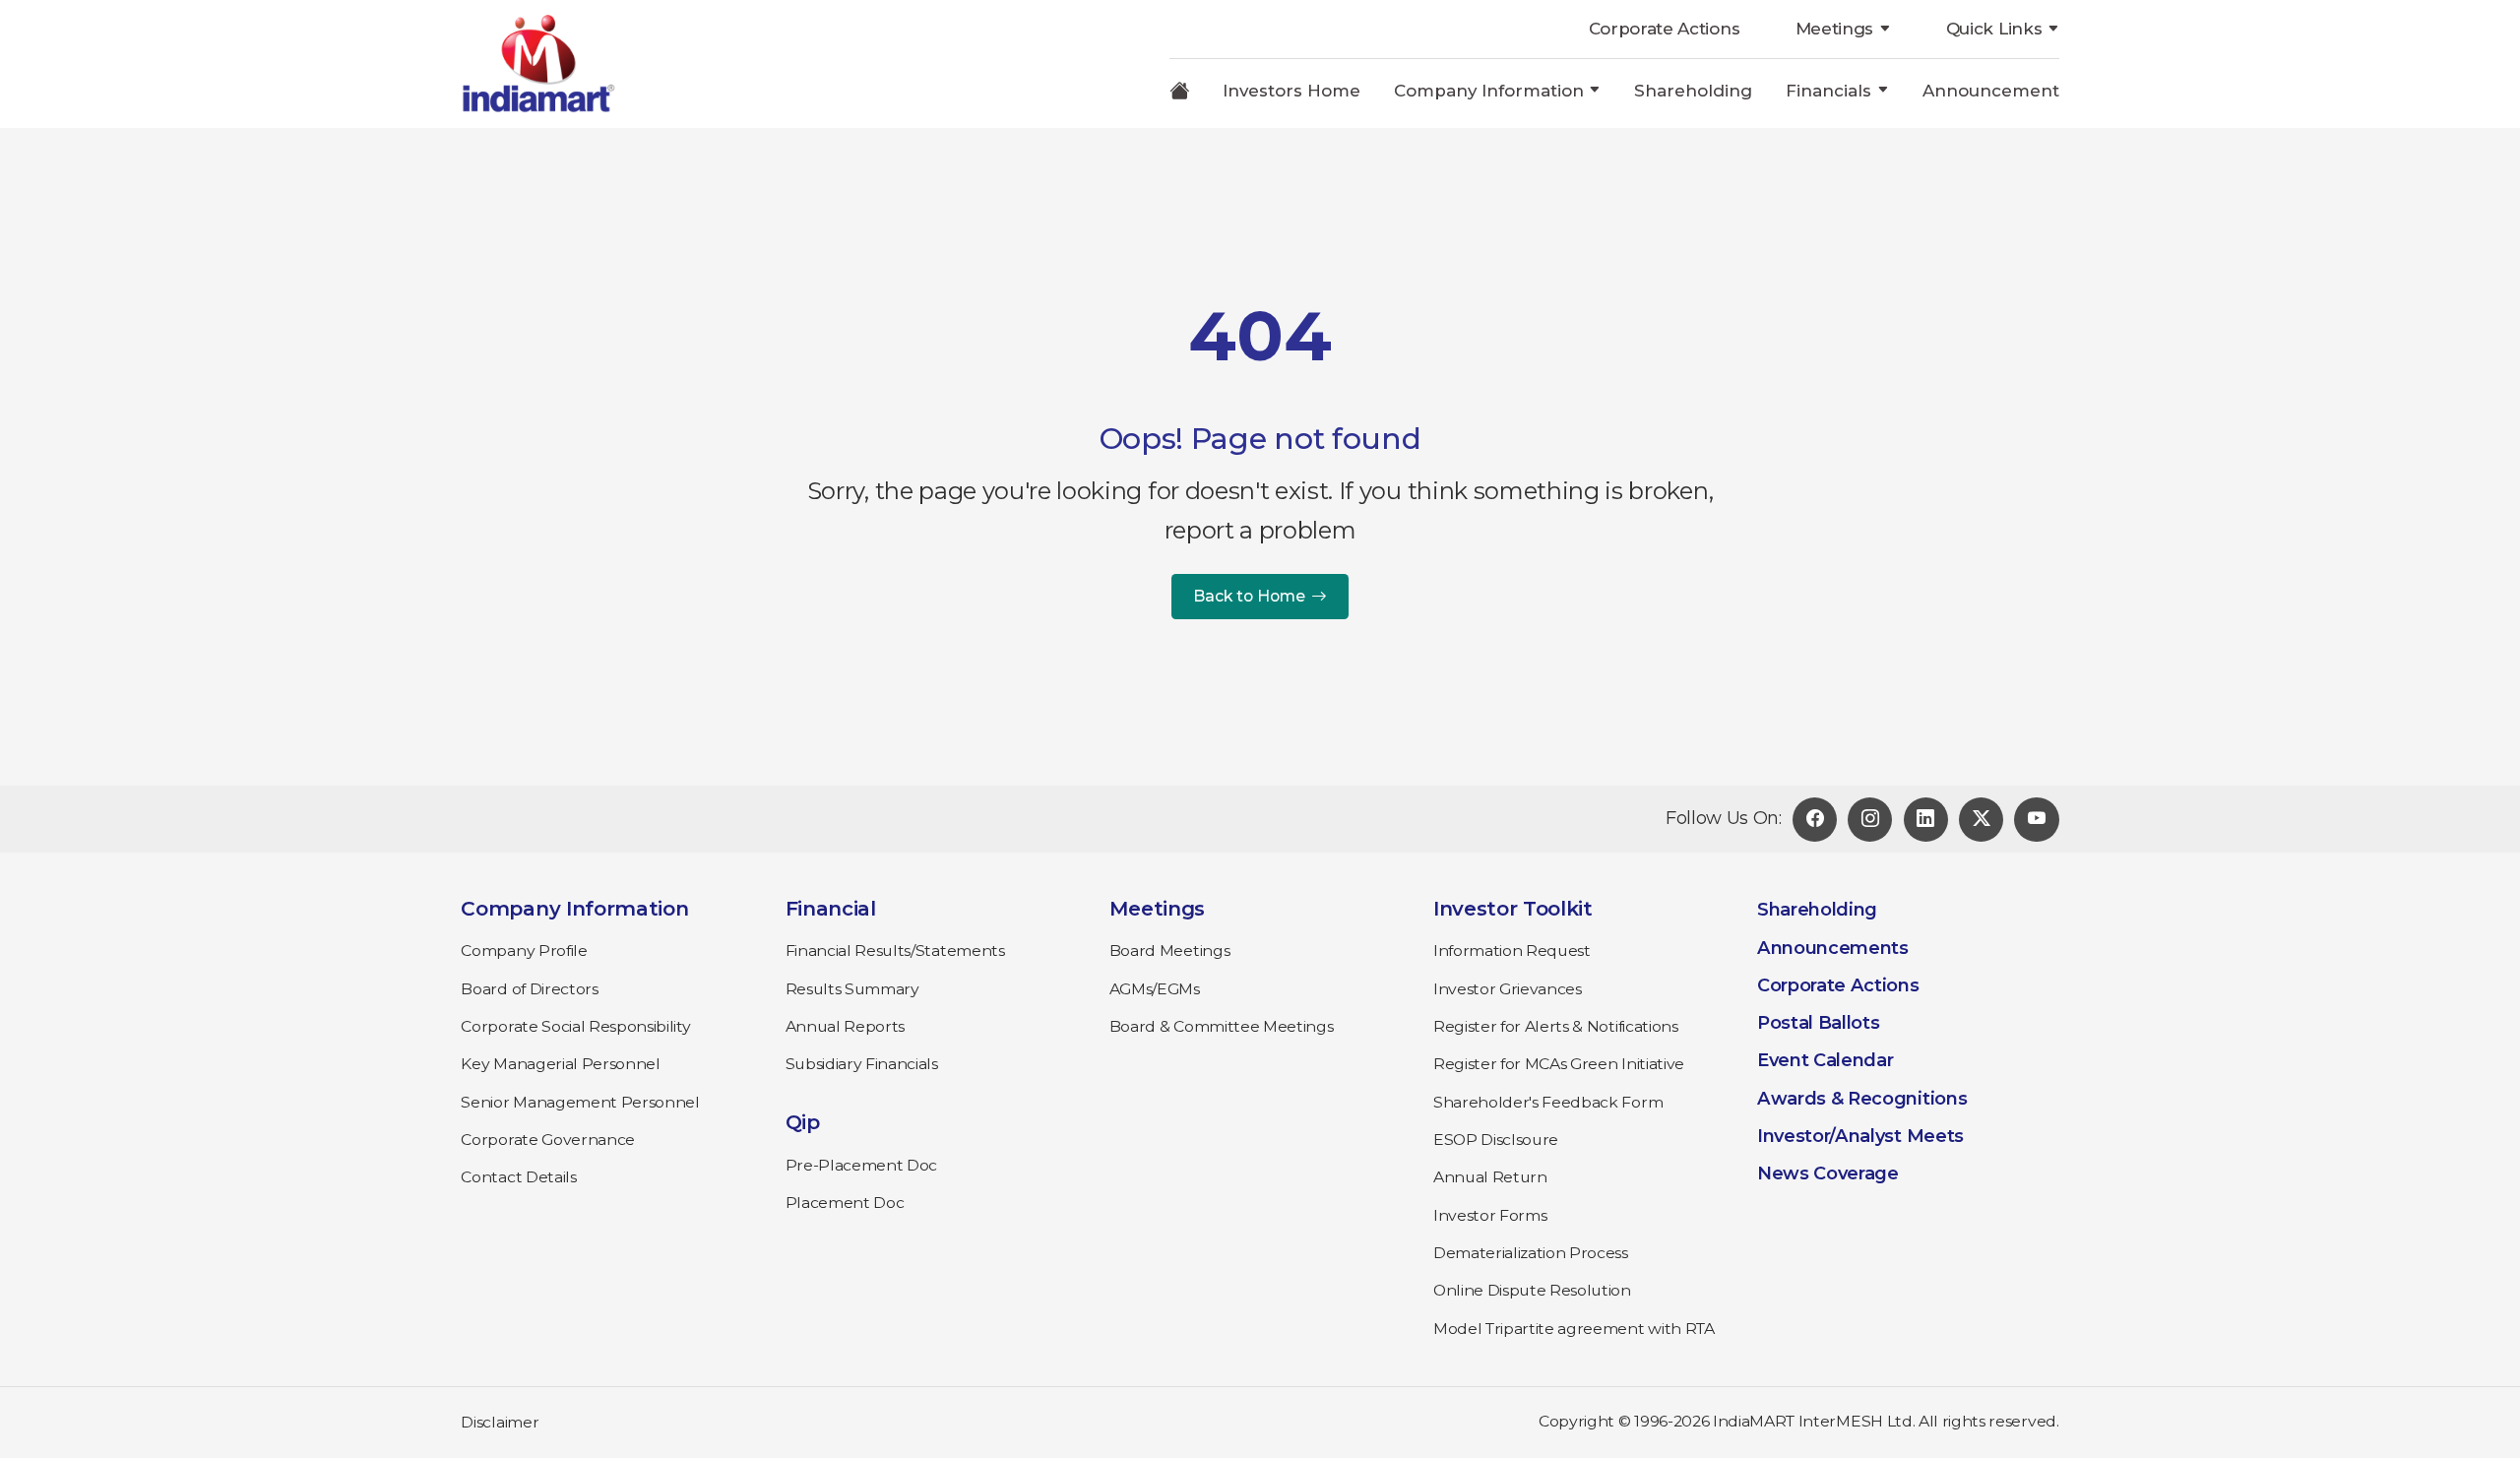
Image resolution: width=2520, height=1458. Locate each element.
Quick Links (1994, 29)
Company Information (1489, 91)
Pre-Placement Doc (862, 1165)
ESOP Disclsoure (1496, 1140)
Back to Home (1249, 596)
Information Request (1512, 951)
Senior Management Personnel (580, 1102)
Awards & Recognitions (1862, 1099)
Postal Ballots (1819, 1023)
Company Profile (524, 951)
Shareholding (1693, 91)
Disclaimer (500, 1422)
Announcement (1991, 91)
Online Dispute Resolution (1532, 1290)
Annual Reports (846, 1026)
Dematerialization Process (1531, 1253)
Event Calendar (1826, 1060)
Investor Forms (1490, 1215)
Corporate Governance (548, 1140)
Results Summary (852, 989)
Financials (1828, 91)
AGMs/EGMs (1155, 989)
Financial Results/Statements (895, 951)
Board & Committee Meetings (1222, 1026)
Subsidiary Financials (862, 1064)
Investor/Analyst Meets (1860, 1136)
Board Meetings (1170, 951)
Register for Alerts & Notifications (1556, 1026)
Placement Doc (845, 1203)
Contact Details (518, 1177)
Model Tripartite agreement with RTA (1574, 1329)
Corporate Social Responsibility (575, 1026)
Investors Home (1291, 91)
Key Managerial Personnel (560, 1064)
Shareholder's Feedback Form (1548, 1102)
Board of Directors (529, 989)
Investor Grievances (1508, 989)
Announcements (1833, 948)
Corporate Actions (1665, 29)
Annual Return (1490, 1177)
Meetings (1834, 29)
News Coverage (1828, 1173)
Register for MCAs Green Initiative (1559, 1064)
